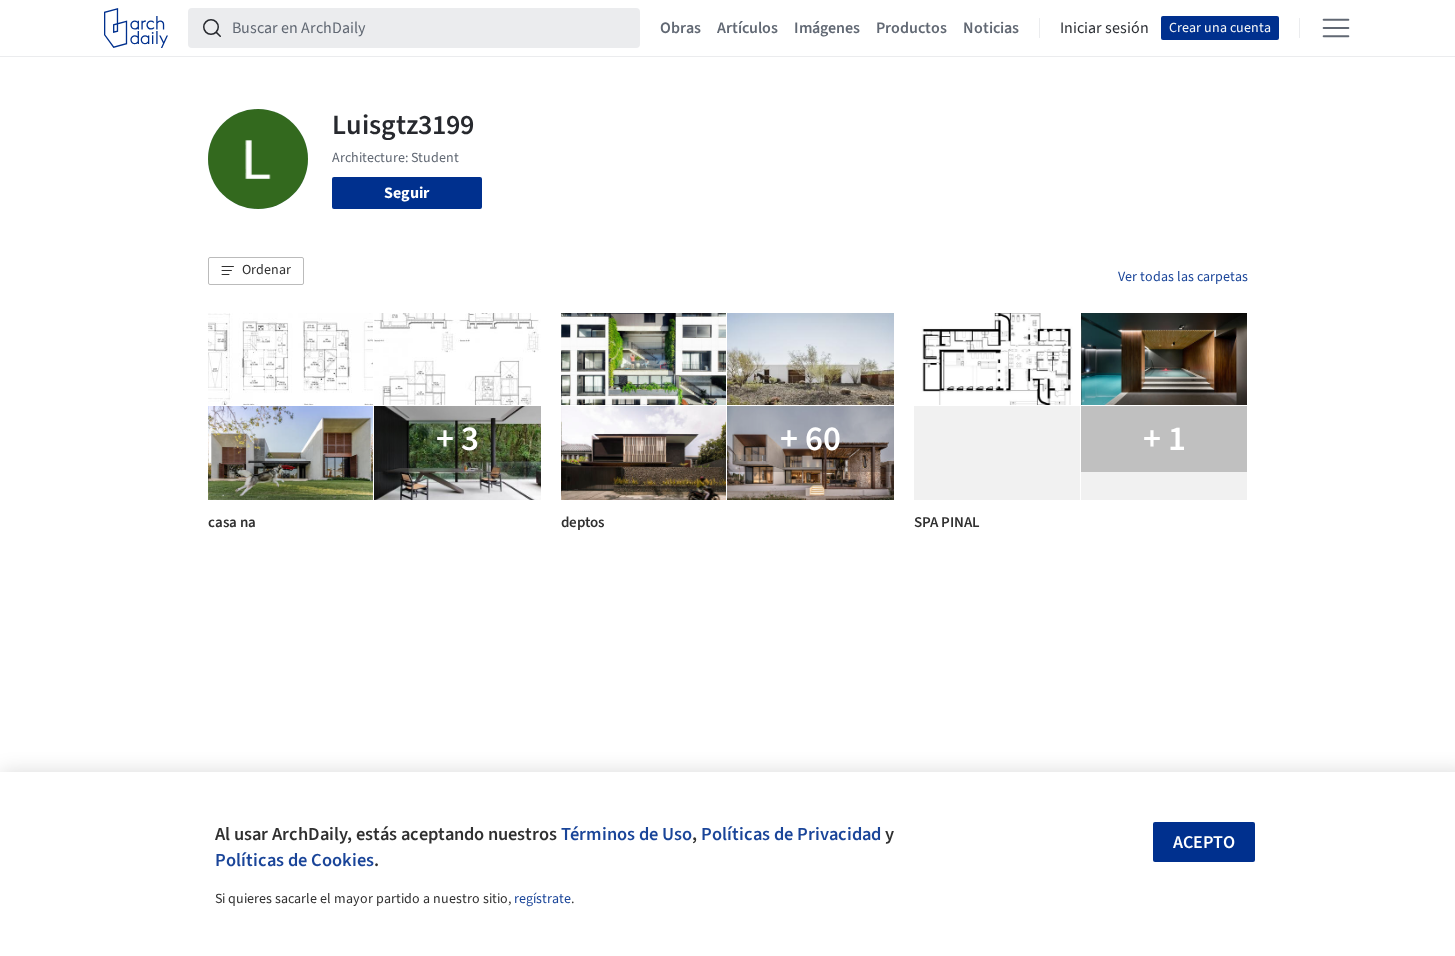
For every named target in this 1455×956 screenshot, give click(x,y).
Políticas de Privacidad (791, 834)
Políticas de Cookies (294, 860)
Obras (680, 28)
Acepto (1204, 842)
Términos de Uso (626, 834)
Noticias (991, 28)
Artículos (747, 28)
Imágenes (827, 28)
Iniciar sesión (1104, 28)
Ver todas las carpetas (1183, 277)
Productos (911, 28)
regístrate (542, 899)
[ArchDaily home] (136, 28)
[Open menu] (1336, 28)
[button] (256, 271)
